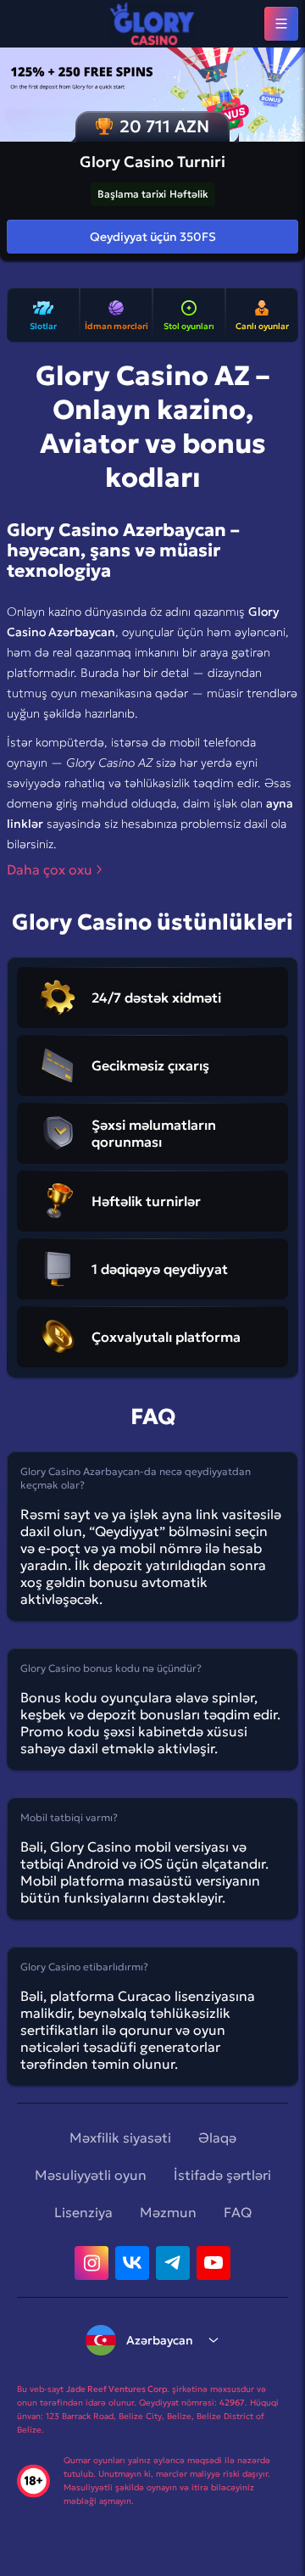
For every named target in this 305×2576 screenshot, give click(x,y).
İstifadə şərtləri (222, 2175)
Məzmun (168, 2212)
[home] (152, 24)
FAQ (238, 2212)
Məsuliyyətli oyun (91, 2175)
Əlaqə (217, 2137)
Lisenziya (83, 2212)
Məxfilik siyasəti (120, 2137)
